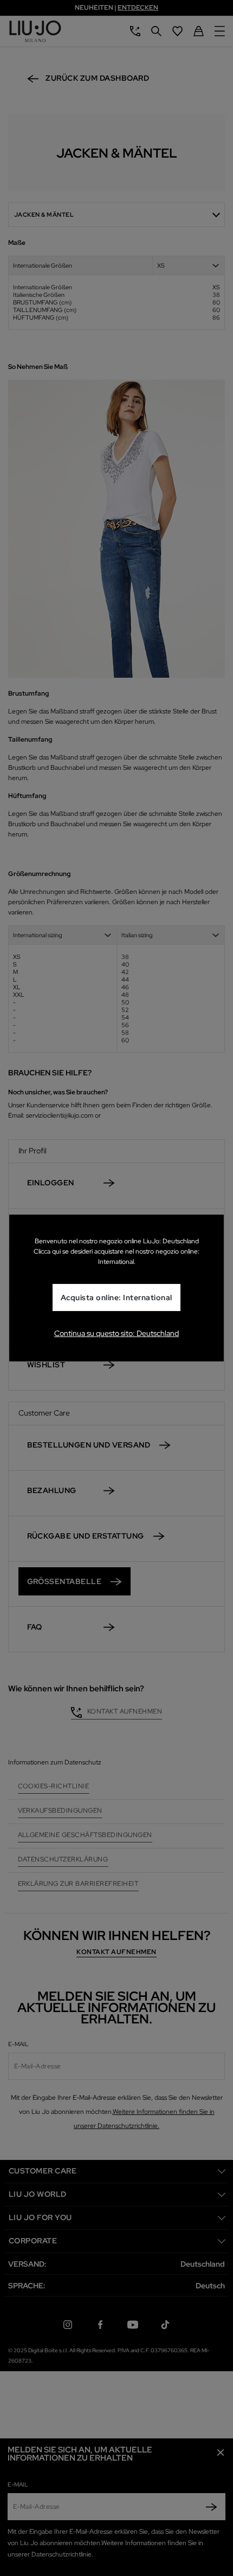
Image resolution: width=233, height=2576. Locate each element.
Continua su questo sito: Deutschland (116, 1333)
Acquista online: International (116, 1298)
